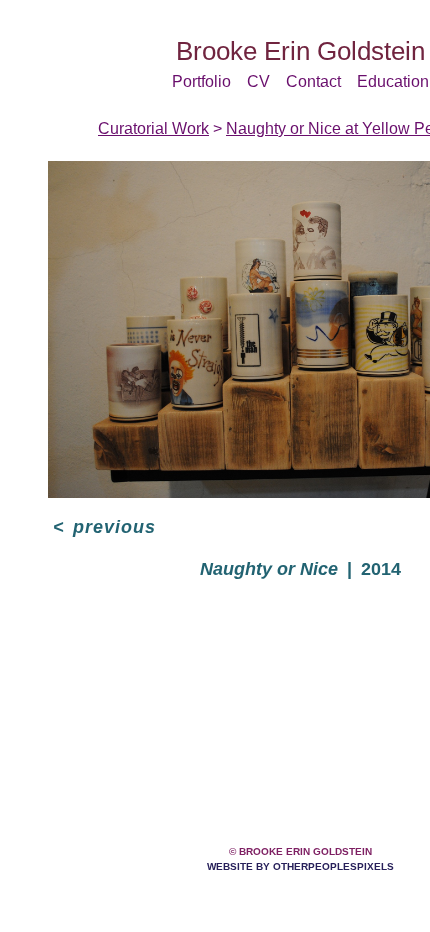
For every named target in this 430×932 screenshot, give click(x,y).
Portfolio (212, 82)
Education (383, 82)
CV (264, 82)
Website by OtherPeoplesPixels (300, 866)
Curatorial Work (163, 129)
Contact (312, 82)
